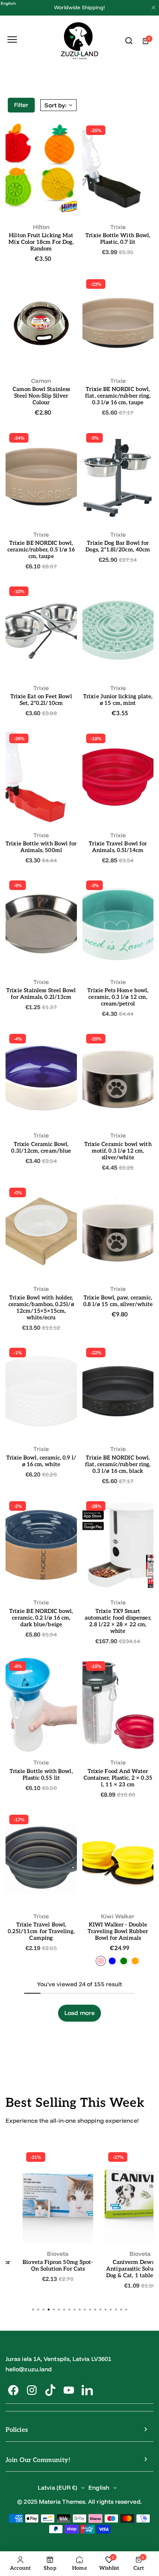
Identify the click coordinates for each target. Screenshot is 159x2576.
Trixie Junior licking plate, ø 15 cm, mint (118, 700)
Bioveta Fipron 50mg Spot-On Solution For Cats (58, 2265)
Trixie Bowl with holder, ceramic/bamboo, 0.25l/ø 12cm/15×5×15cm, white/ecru (41, 1308)
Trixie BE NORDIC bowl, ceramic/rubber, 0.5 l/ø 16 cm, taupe (41, 550)
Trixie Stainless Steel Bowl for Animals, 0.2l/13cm (41, 994)
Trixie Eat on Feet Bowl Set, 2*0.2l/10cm (41, 700)
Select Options (41, 203)
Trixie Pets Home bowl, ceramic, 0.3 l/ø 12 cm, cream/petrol (118, 997)
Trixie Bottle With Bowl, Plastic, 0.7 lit (118, 239)
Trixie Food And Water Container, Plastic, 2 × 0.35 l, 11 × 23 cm (118, 1778)
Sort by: (56, 105)
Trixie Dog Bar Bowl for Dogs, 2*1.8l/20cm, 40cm (118, 546)
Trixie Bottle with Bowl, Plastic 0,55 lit (41, 1775)
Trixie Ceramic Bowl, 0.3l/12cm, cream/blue (41, 1147)
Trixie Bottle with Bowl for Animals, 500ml (41, 847)
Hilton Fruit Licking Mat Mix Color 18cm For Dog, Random (41, 242)
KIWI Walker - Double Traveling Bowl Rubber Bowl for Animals (118, 1931)
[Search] (129, 41)
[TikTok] (50, 2390)
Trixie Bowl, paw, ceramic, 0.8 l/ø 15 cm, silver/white (118, 1301)
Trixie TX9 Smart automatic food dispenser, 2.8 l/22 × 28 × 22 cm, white (118, 1621)
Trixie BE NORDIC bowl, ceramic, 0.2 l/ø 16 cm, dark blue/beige (41, 1618)
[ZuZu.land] (80, 41)
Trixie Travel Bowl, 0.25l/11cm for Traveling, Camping (41, 1931)
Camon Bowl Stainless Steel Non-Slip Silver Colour (41, 396)
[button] (126, 2309)
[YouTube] (69, 2390)
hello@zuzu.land (29, 2369)
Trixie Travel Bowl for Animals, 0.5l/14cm (118, 847)
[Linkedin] (87, 2390)
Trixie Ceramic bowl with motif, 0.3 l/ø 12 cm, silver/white (118, 1151)
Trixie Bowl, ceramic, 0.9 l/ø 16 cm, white (41, 1461)
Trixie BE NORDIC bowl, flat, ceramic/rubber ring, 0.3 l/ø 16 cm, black (118, 1464)
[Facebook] (13, 2390)
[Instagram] (32, 2390)
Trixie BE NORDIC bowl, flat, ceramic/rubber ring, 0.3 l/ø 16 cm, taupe (118, 396)
